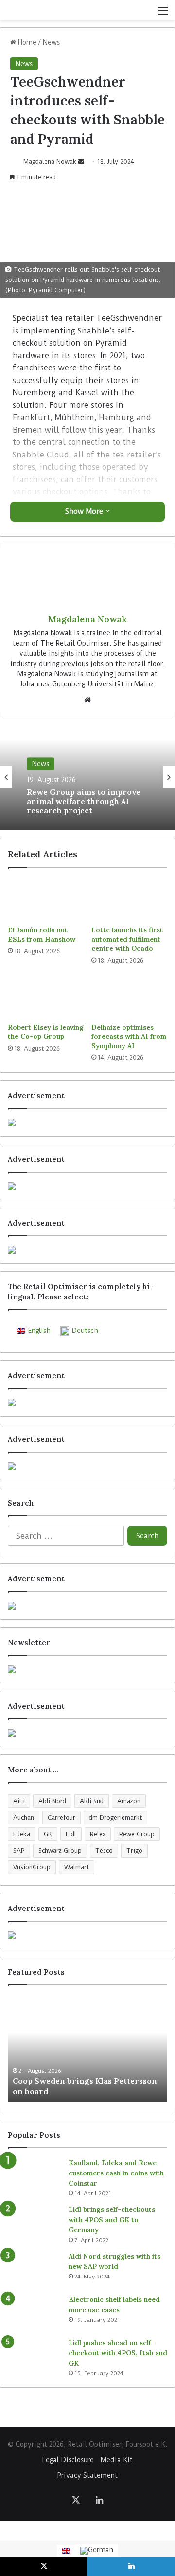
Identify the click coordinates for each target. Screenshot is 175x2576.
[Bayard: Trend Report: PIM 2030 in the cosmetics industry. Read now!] (87, 1733)
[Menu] (163, 14)
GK (48, 1834)
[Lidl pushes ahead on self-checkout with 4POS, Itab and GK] (35, 2356)
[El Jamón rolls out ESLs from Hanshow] (46, 899)
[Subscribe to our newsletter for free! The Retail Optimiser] (87, 1669)
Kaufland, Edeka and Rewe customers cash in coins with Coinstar (116, 2173)
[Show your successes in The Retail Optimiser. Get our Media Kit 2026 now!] (87, 1935)
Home (26, 42)
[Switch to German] (97, 2551)
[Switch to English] (66, 2551)
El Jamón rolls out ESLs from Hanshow (42, 935)
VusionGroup (32, 1867)
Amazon (129, 1801)
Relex (98, 1834)
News (51, 42)
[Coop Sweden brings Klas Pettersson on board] (87, 2049)
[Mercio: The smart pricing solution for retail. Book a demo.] (87, 1186)
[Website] (87, 700)
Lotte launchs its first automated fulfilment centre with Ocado (127, 939)
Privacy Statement (87, 2475)
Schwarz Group (60, 1850)
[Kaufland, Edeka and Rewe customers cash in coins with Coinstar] (35, 2176)
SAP (19, 1850)
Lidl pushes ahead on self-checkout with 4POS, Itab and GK (118, 2353)
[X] (76, 2500)
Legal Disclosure (68, 2460)
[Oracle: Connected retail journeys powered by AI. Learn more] (87, 1466)
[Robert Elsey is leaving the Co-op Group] (46, 997)
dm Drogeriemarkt (115, 1817)
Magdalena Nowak (50, 162)
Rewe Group (137, 1834)
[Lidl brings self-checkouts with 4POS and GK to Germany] (35, 2223)
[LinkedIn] (99, 2500)
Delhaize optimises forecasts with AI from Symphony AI (129, 1036)
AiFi (19, 1801)
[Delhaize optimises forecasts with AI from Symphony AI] (129, 997)
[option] (87, 777)
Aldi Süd (92, 1801)
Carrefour (61, 1817)
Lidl (71, 1834)
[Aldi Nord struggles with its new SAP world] (35, 2269)
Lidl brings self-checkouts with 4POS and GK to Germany (112, 2220)
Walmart (77, 1867)
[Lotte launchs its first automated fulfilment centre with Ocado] (129, 899)
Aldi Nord (52, 1801)
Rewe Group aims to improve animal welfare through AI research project (84, 801)
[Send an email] (81, 162)
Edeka (22, 1834)
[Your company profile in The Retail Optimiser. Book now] (87, 1606)
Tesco (104, 1850)
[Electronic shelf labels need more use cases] (35, 2313)
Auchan (24, 1817)
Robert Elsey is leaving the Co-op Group (46, 1032)
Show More (85, 511)
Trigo (134, 1850)
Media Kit (117, 2460)
